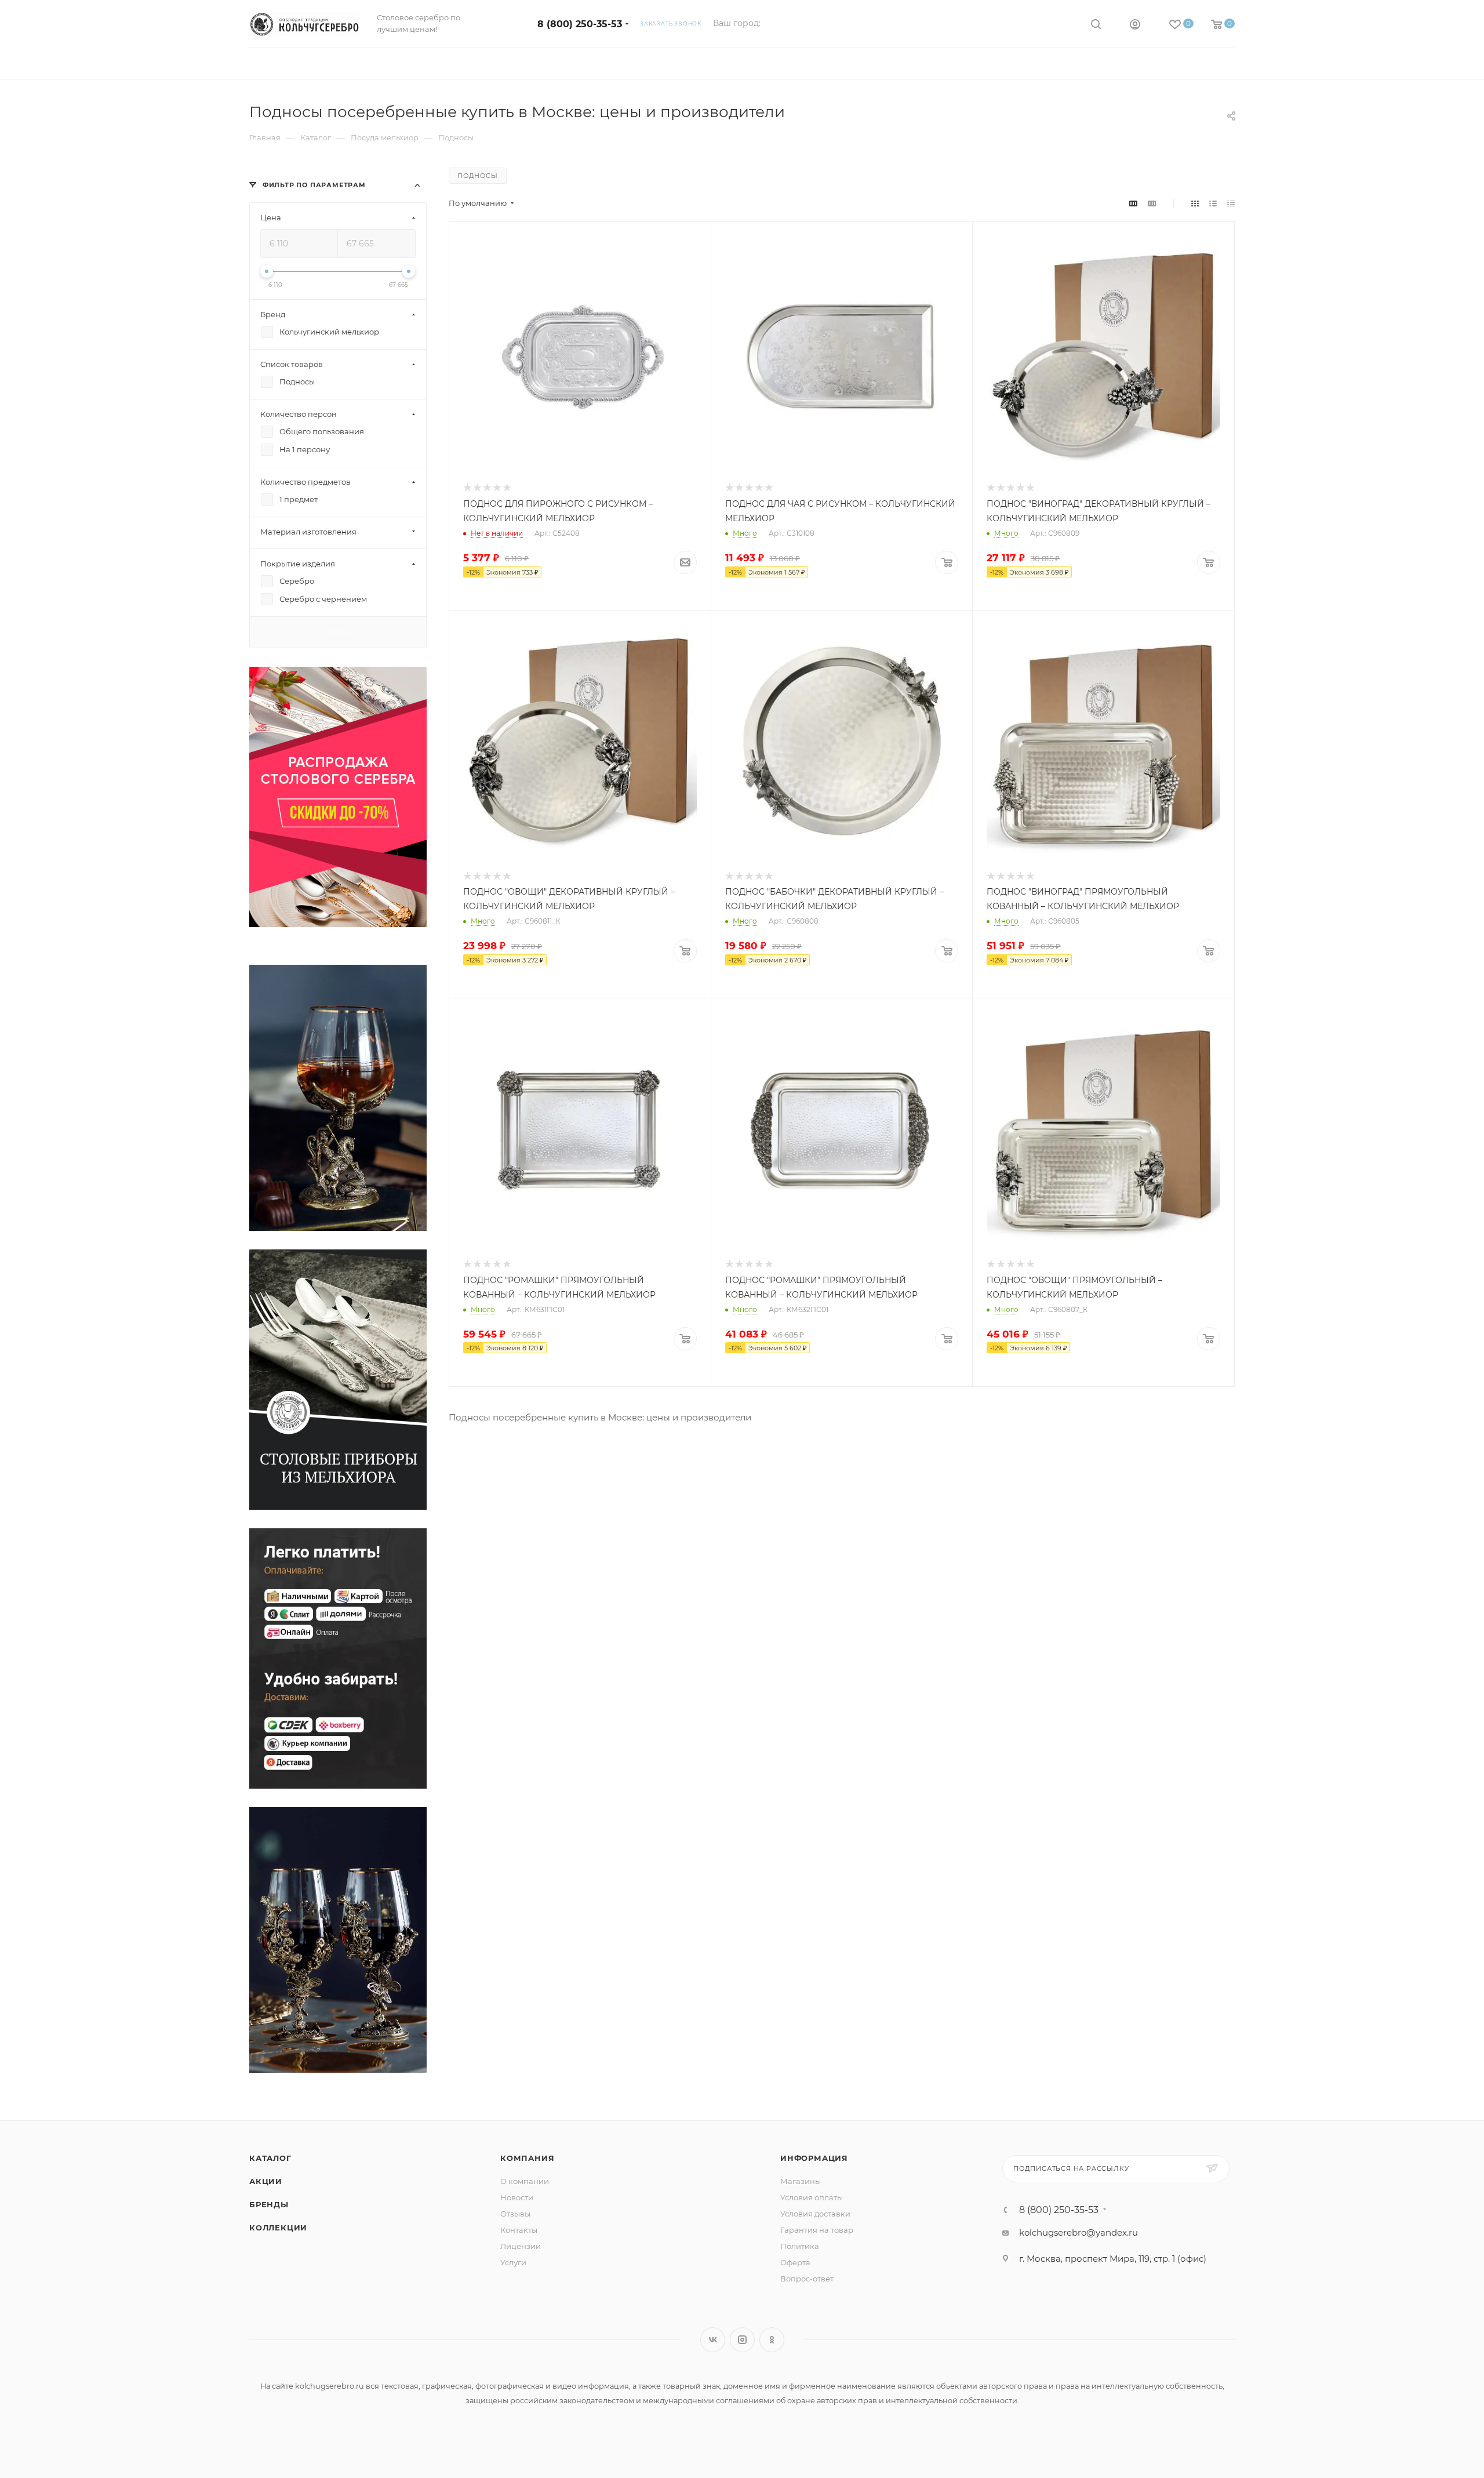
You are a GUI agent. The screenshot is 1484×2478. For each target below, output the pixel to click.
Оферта (795, 2262)
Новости (517, 2197)
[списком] (1213, 203)
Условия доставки (815, 2214)
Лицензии (521, 2246)
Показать (338, 632)
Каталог (270, 2158)
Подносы (478, 176)
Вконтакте (713, 2340)
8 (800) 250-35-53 (580, 24)
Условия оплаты (812, 2197)
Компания (527, 2158)
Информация (814, 2158)
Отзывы (515, 2214)
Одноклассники (772, 2340)
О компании (525, 2181)
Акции (266, 2181)
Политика (800, 2246)
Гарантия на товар (817, 2230)
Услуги (513, 2262)
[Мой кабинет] (1135, 26)
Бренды (269, 2204)
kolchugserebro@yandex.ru (1079, 2232)
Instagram (742, 2340)
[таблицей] (1231, 203)
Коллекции (278, 2228)
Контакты (519, 2230)
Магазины (801, 2181)
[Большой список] (1152, 203)
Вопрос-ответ (807, 2279)
